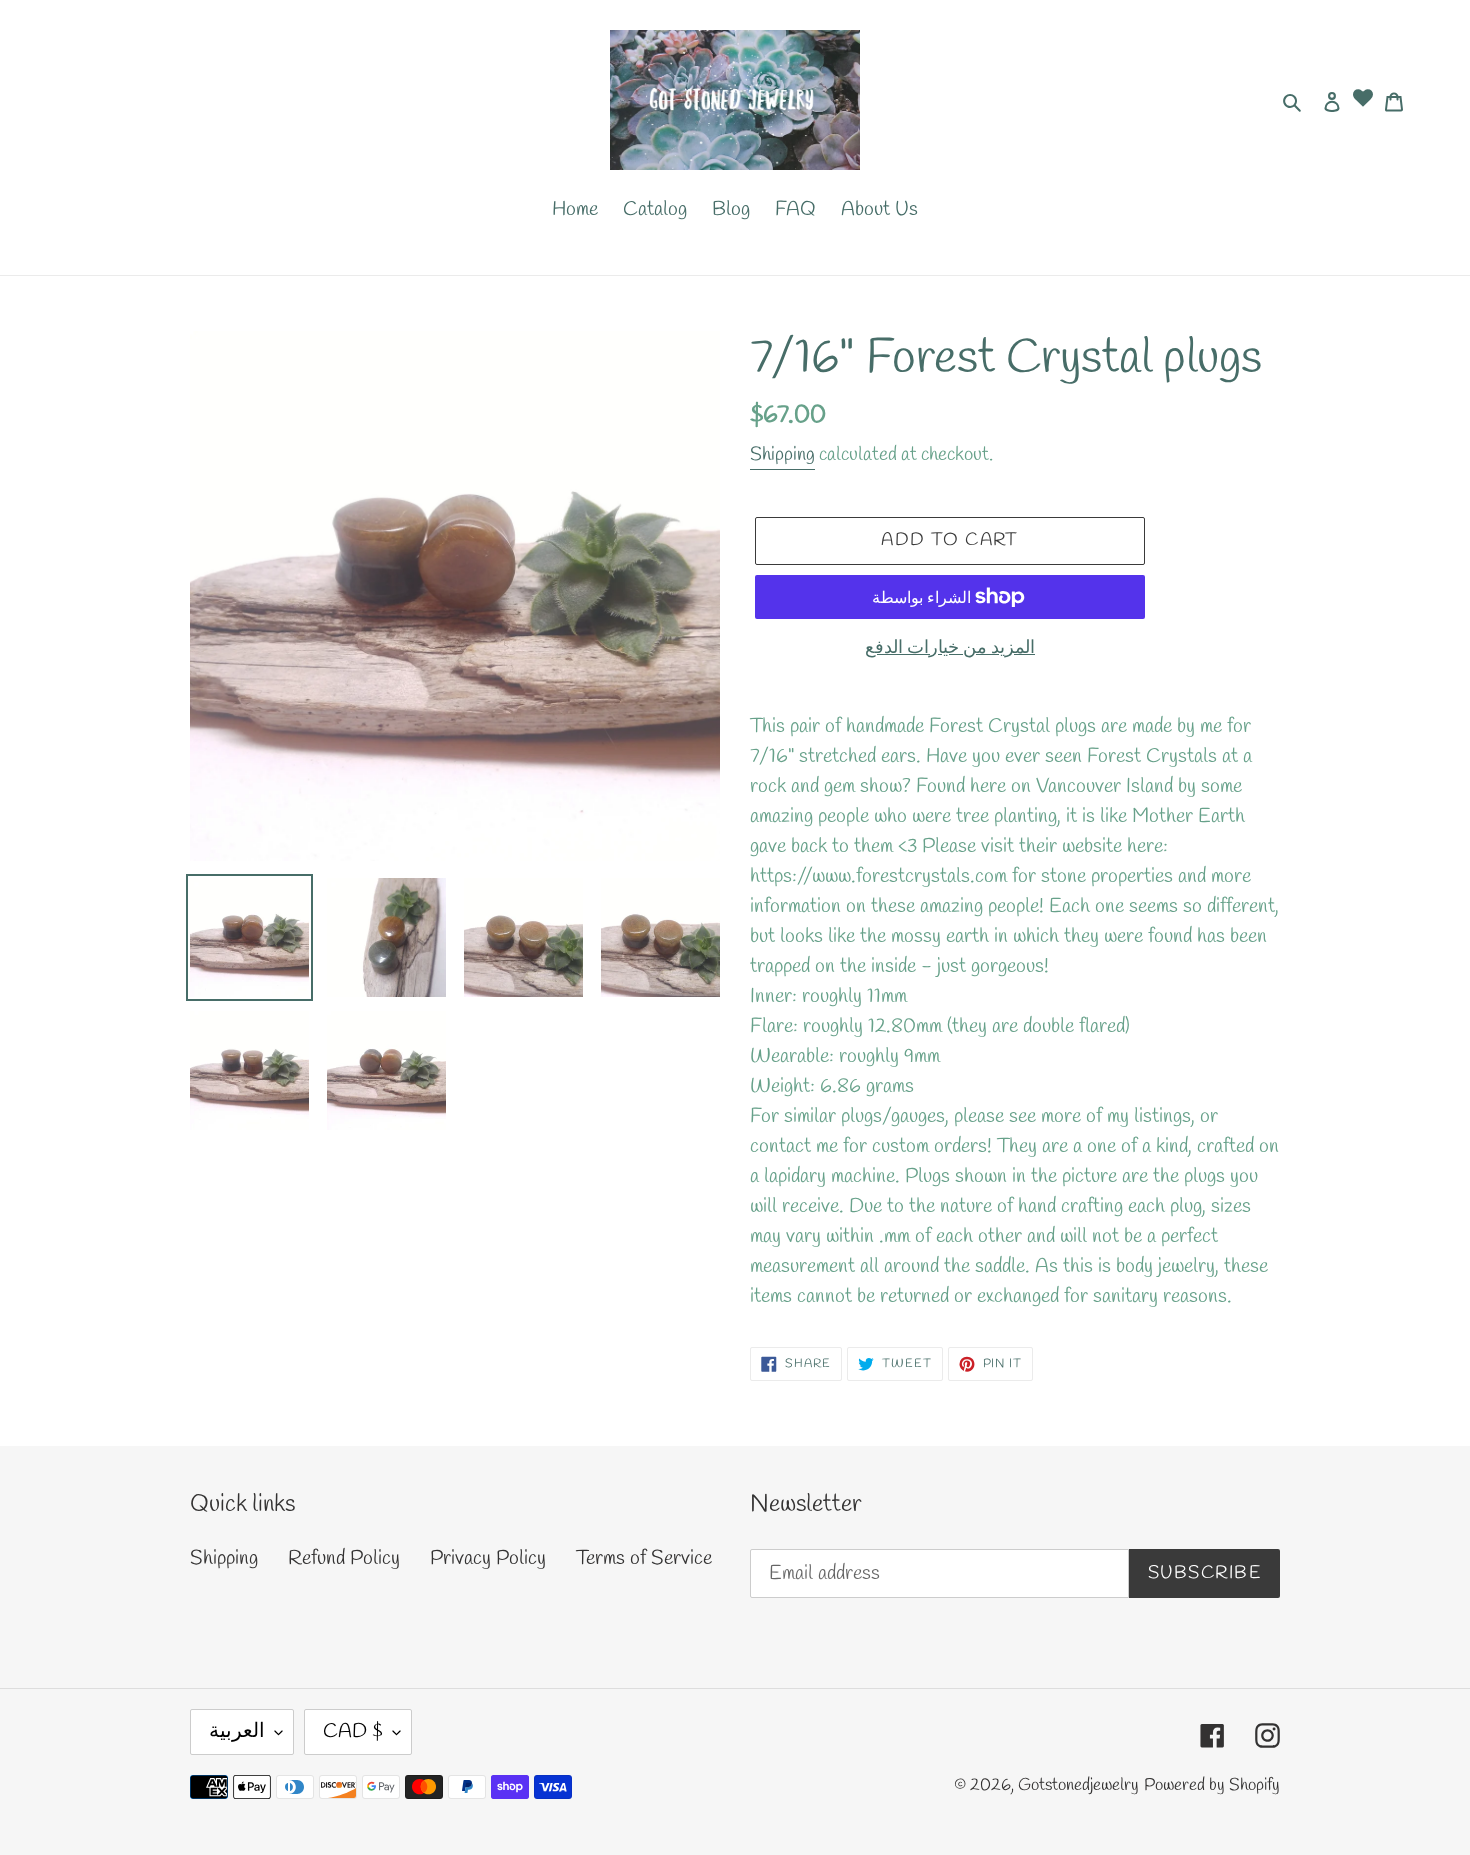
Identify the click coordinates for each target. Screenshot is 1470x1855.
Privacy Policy (488, 1558)
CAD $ (353, 1731)
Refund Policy (344, 1558)
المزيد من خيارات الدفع (950, 648)
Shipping (782, 455)
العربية (237, 1731)
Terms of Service (644, 1558)
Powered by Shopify (1212, 1785)
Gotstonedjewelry (1078, 1785)
